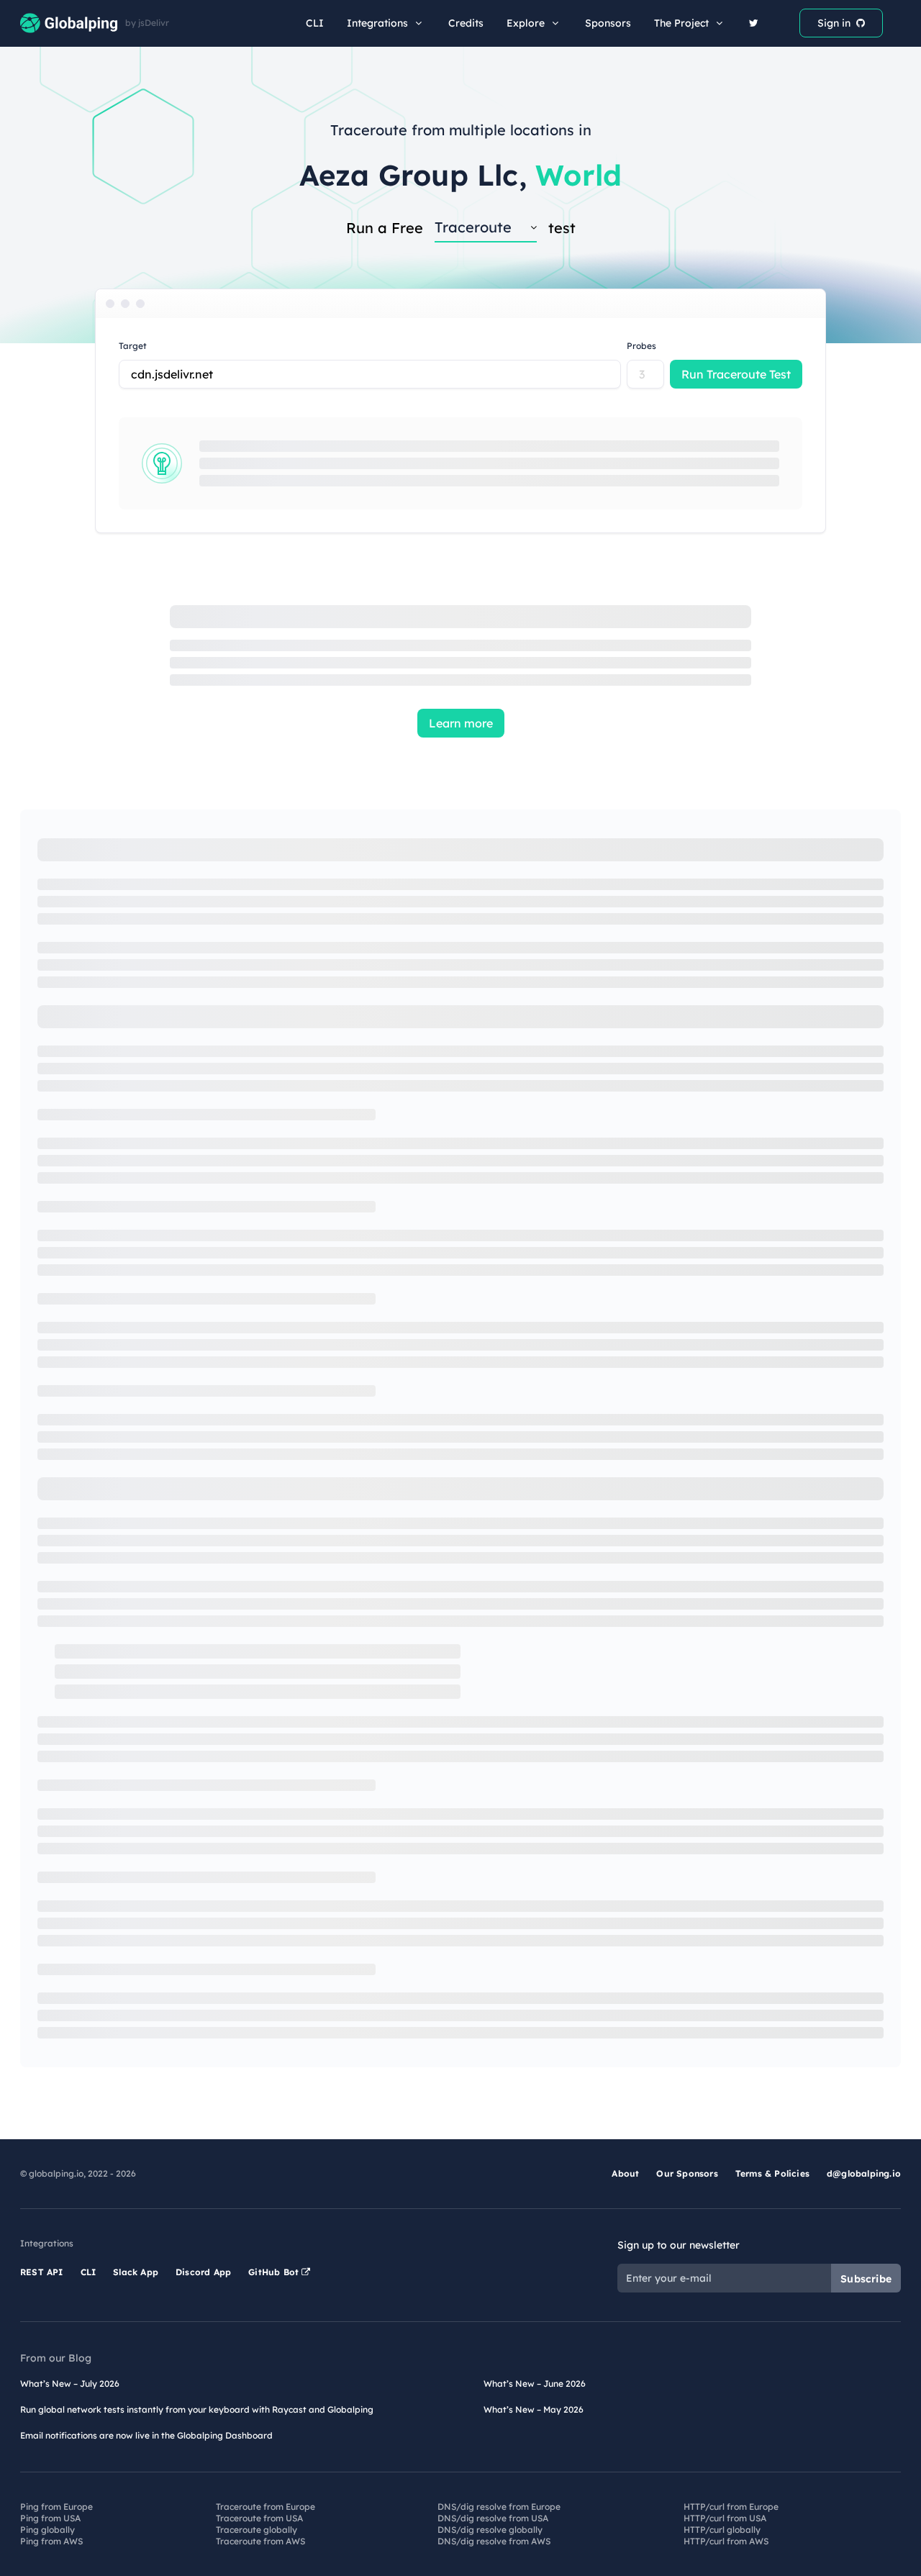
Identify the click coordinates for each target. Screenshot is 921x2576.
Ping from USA (50, 2518)
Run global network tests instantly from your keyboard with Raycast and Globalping (197, 2409)
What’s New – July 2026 (70, 2384)
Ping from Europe (56, 2507)
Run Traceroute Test (736, 374)
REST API (42, 2272)
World (579, 175)
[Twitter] (754, 23)
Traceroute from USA (259, 2518)
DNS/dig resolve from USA (493, 2518)
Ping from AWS (51, 2541)
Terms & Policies (772, 2173)
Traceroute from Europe (266, 2507)
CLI (315, 23)
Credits (466, 23)
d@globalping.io (864, 2173)
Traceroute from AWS (260, 2541)
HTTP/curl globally (722, 2530)
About (625, 2173)
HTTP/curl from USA (725, 2518)
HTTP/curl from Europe (731, 2507)
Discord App (203, 2272)
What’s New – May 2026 (534, 2409)
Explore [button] (526, 23)
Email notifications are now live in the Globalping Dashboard (146, 2435)
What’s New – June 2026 (535, 2384)
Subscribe (866, 2279)
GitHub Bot (275, 2272)
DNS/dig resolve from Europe (499, 2507)
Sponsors (608, 23)
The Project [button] (681, 23)
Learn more (461, 723)
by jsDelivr (147, 23)
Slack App (136, 2272)
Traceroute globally (257, 2530)
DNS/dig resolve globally (490, 2530)
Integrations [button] (377, 23)
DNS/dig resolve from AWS (494, 2541)
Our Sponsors (687, 2173)
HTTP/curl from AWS (726, 2541)
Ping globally (47, 2530)
